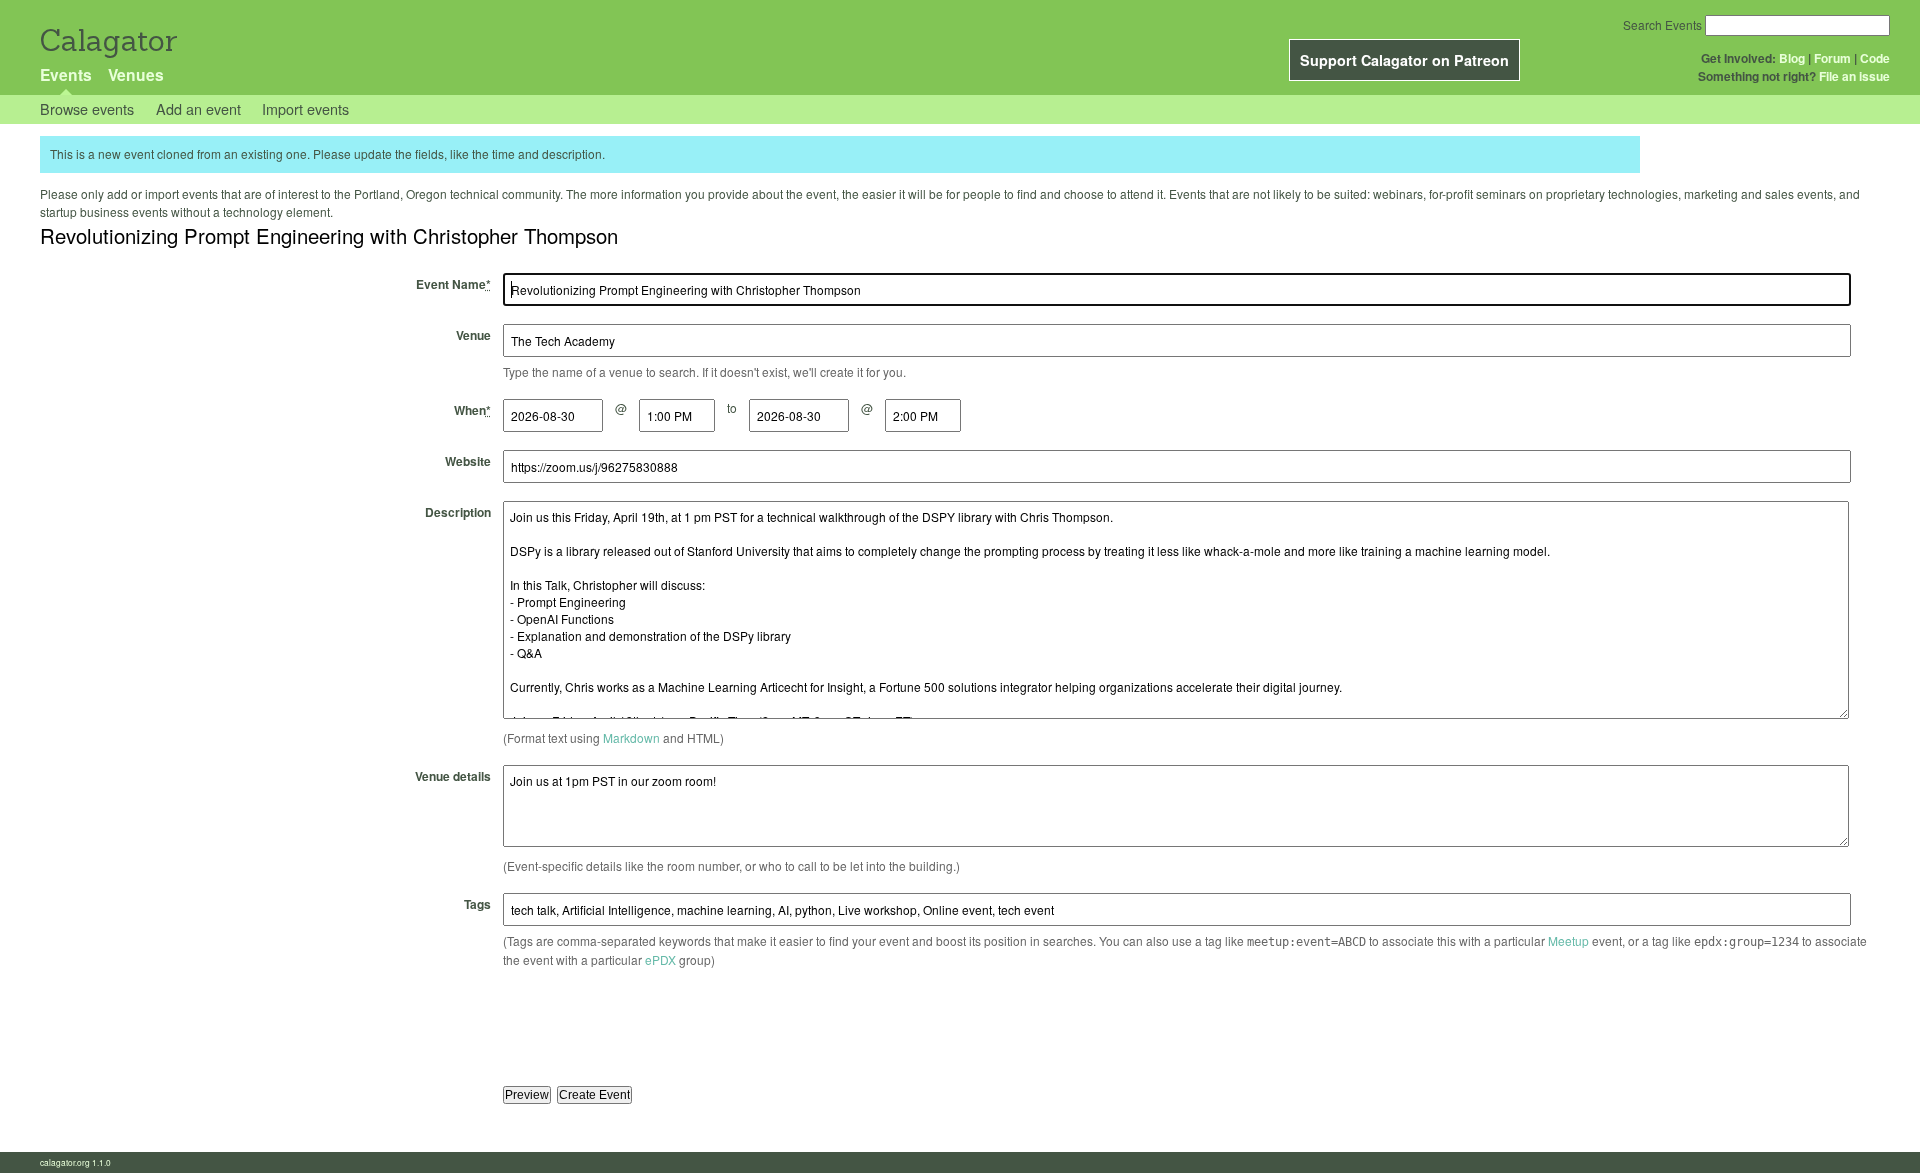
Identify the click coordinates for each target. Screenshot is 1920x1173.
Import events (305, 108)
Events (66, 74)
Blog (1792, 58)
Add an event (198, 108)
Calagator (107, 40)
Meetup (1568, 940)
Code (1875, 58)
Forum (1832, 58)
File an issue (1854, 76)
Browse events (87, 108)
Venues (136, 74)
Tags (477, 904)
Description (458, 512)
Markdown (631, 737)
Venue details (453, 776)
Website (468, 461)
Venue (473, 335)
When (472, 410)
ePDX (660, 959)
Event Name (453, 284)
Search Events (1662, 24)
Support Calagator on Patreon (1404, 60)
